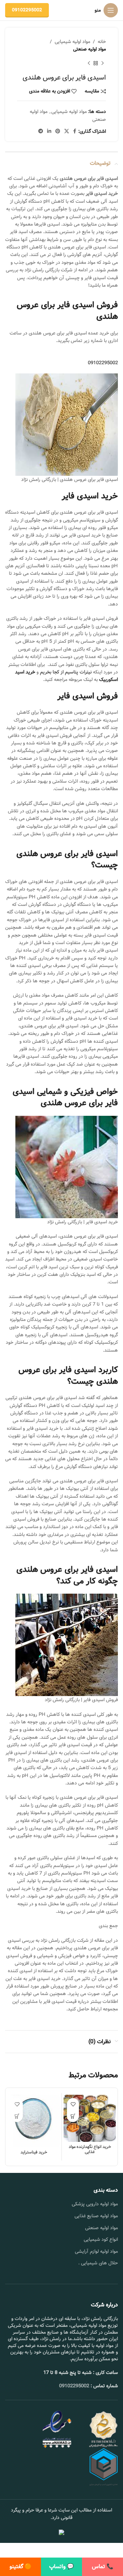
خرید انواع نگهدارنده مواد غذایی (90, 2149)
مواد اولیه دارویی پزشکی (95, 2204)
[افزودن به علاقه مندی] (73, 2104)
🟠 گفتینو (20, 2567)
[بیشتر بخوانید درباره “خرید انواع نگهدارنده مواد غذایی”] (73, 2116)
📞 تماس (103, 2567)
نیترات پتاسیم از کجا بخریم (66, 672)
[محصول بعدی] (89, 63)
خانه (102, 42)
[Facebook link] (75, 131)
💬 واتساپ (61, 2567)
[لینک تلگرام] (41, 131)
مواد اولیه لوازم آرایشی (96, 2251)
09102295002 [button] (103, 363)
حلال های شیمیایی (99, 2263)
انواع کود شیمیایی (101, 2239)
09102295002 (27, 10)
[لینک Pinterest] (58, 131)
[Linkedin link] (49, 131)
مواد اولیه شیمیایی (72, 42)
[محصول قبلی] (102, 63)
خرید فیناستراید (34, 2152)
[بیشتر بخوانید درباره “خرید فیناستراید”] (17, 2116)
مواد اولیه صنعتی (90, 49)
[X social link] (67, 131)
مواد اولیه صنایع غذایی (96, 2216)
